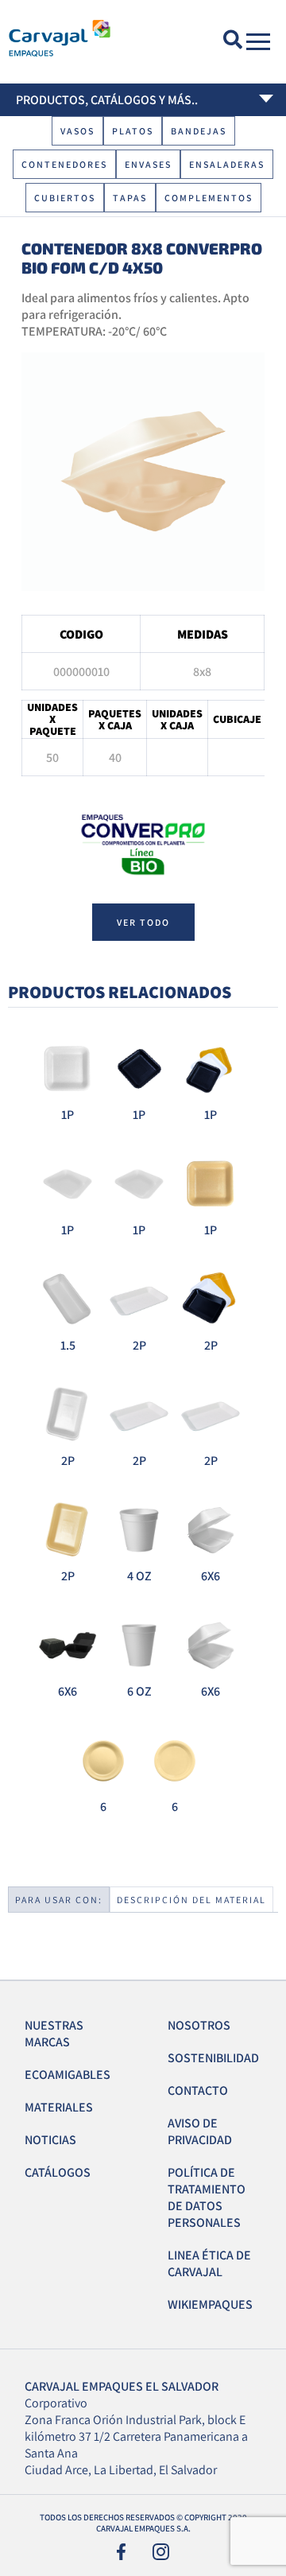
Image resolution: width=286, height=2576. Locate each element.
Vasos (77, 131)
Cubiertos (65, 198)
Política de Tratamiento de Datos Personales (207, 2197)
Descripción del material (191, 1900)
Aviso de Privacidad (200, 2131)
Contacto (198, 2090)
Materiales (59, 2107)
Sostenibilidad (213, 2058)
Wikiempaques (210, 2304)
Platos (133, 131)
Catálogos (58, 2172)
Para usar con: (59, 1900)
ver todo (143, 922)
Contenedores (64, 164)
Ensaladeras (227, 164)
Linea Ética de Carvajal (209, 2263)
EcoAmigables (68, 2075)
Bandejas (199, 131)
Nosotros (199, 2025)
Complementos (209, 198)
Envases (148, 164)
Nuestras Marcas (54, 2034)
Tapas (130, 198)
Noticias (50, 2140)
